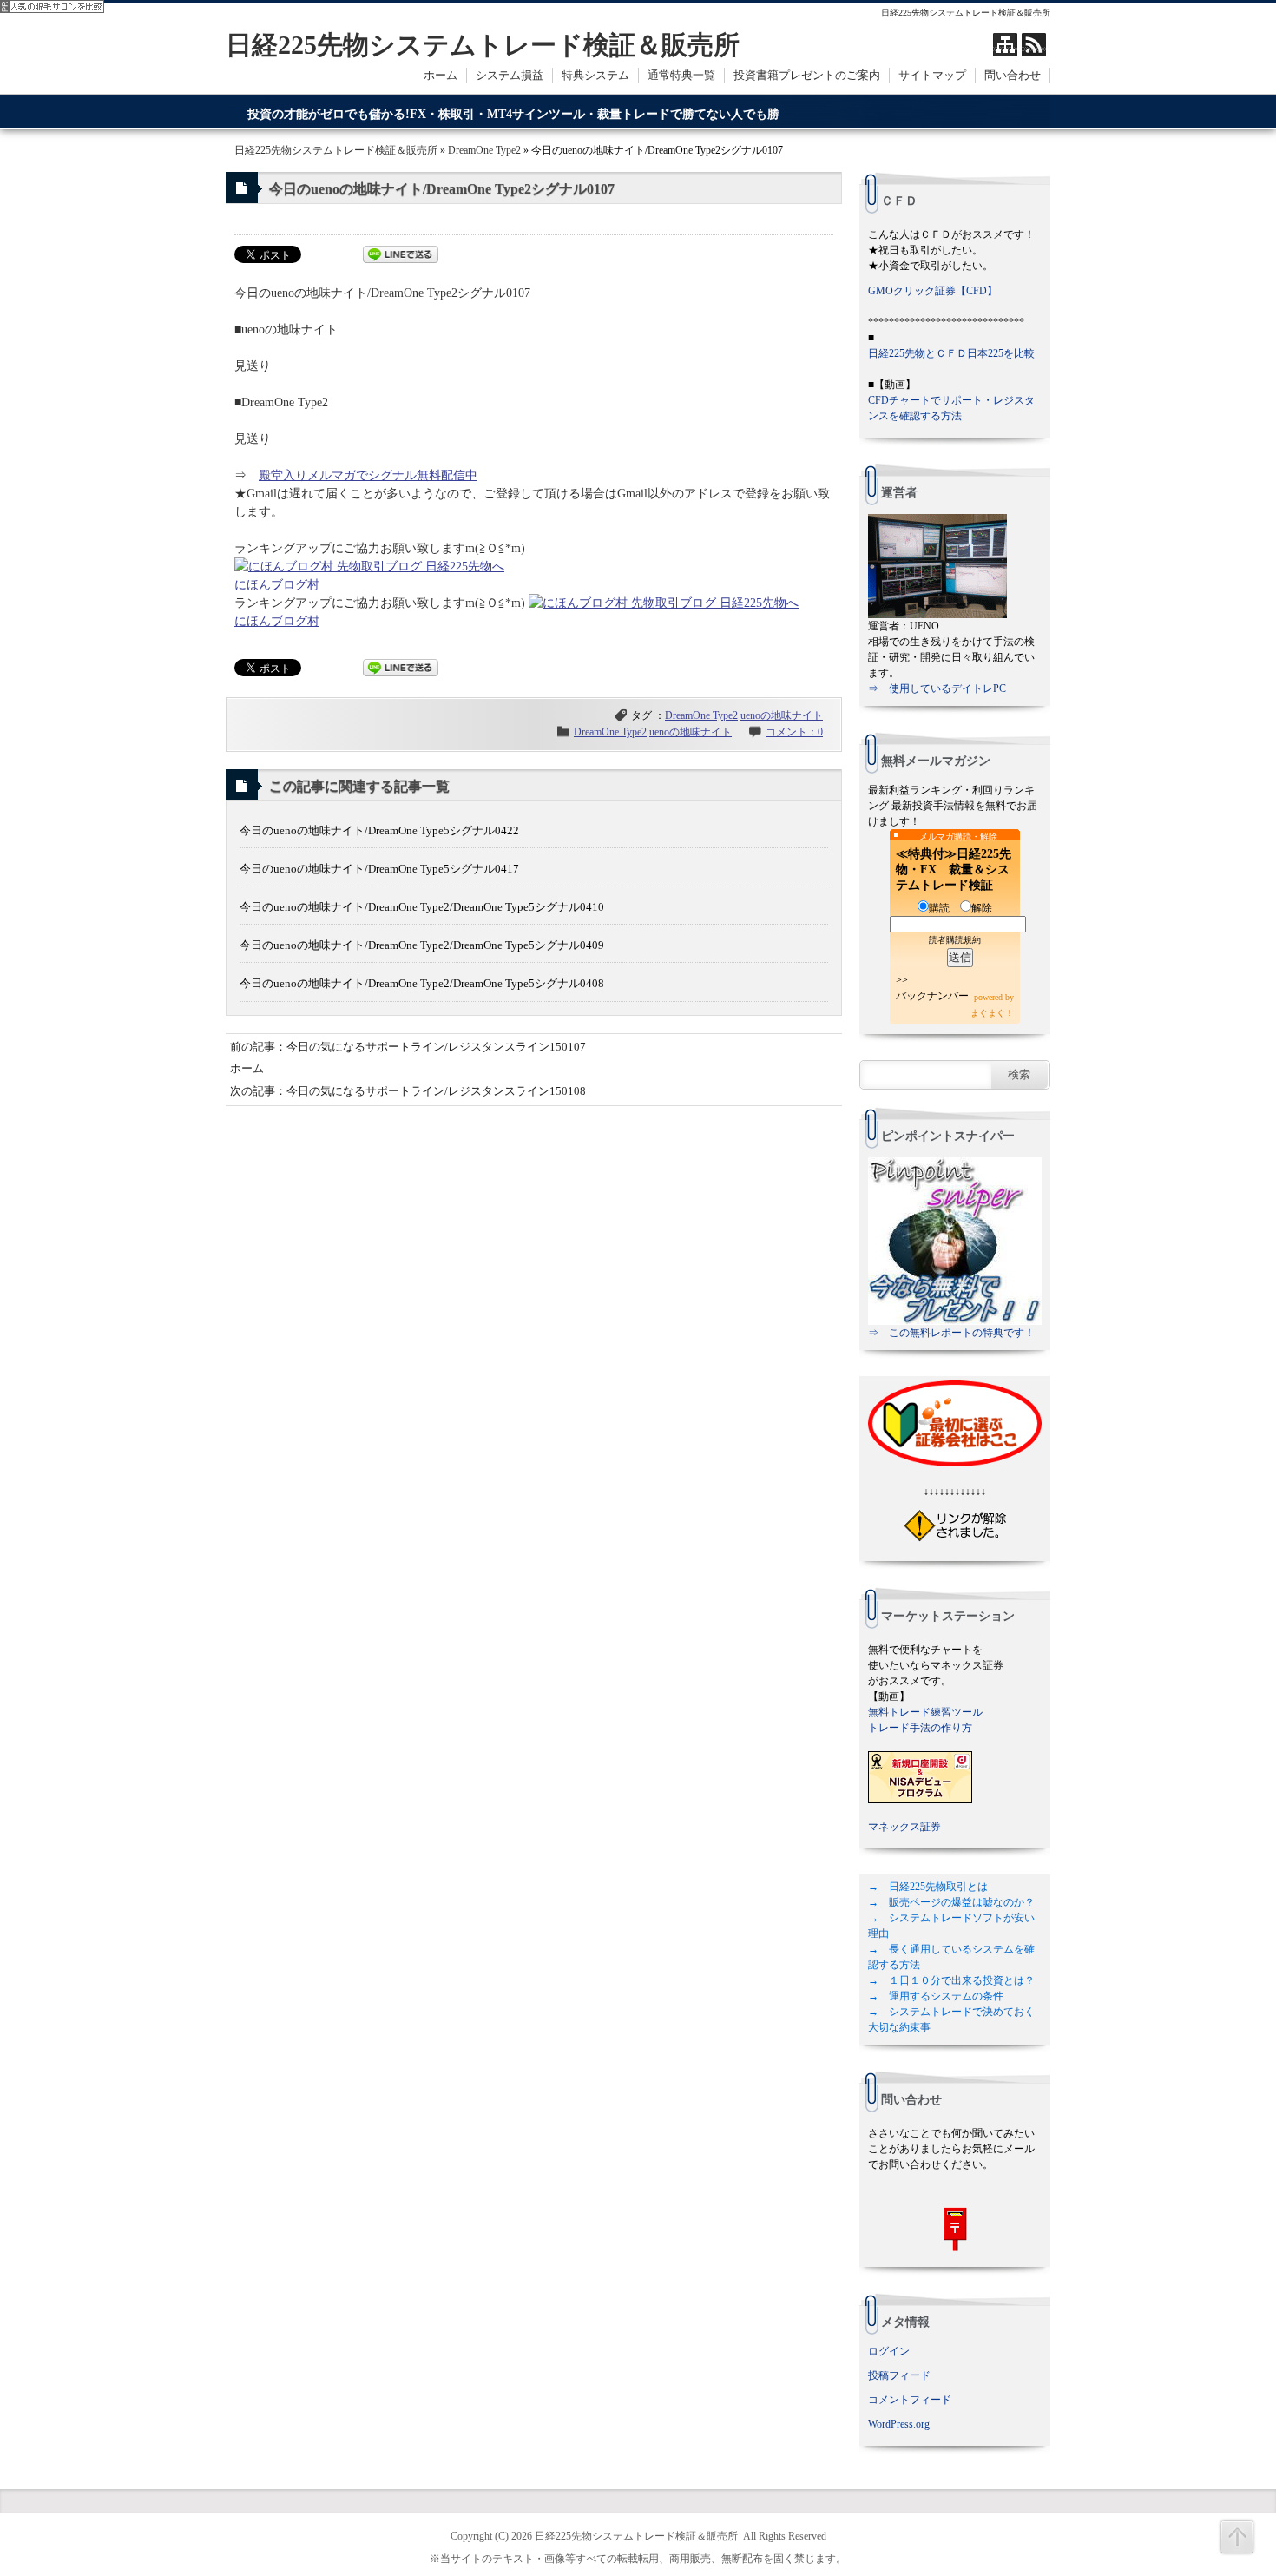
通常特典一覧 (681, 75)
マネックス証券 (904, 1827)
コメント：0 (794, 732)
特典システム (595, 75)
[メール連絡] (955, 2229)
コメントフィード (910, 2400)
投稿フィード (899, 2375)
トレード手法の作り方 (920, 1728)
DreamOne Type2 (484, 150)
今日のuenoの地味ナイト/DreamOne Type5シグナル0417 (379, 869)
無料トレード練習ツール (925, 1712)
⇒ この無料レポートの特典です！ (951, 1333)
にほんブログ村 (277, 585)
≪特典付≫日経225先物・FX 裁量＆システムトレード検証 (954, 870)
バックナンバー (932, 996)
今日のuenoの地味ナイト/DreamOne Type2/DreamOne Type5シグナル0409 (422, 945)
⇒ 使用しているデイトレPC (937, 688)
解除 (982, 908)
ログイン (889, 2351)
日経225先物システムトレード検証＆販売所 (483, 45)
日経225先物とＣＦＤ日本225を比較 (951, 353)
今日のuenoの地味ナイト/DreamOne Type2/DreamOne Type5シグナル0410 (422, 907)
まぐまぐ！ (992, 1013)
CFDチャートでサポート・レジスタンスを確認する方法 (951, 408)
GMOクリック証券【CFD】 (933, 291)
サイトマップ (932, 75)
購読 (939, 908)
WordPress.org (899, 2424)
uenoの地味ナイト (782, 715)
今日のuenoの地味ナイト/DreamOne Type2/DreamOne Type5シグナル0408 (422, 983)
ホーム (441, 75)
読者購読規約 (955, 940)
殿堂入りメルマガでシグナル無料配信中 (368, 475)
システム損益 (510, 75)
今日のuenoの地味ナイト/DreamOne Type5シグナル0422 (379, 830)
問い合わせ (1013, 75)
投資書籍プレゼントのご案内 (807, 75)
